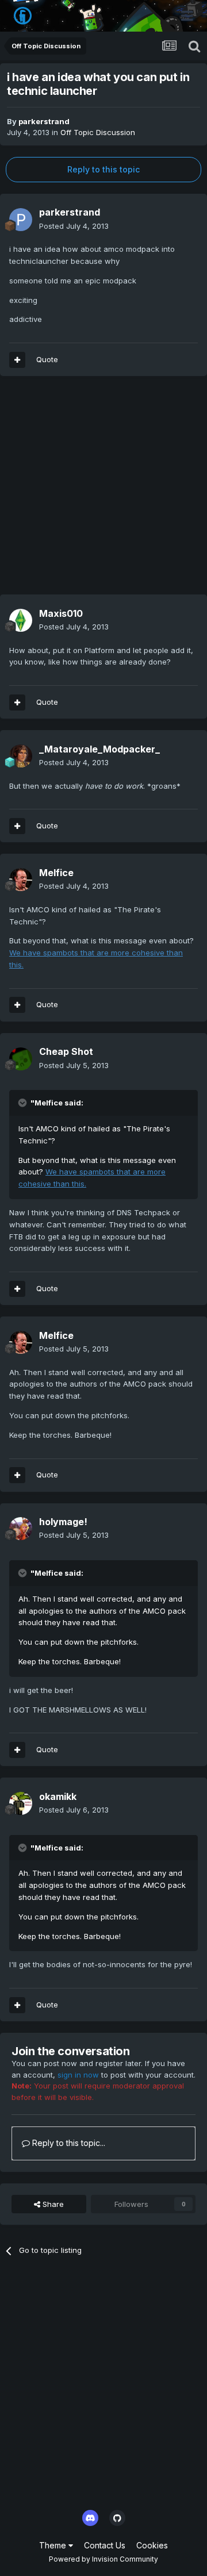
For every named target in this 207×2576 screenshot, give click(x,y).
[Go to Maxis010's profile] (21, 620)
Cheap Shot (66, 1051)
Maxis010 (61, 613)
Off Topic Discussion (98, 132)
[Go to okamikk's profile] (21, 1803)
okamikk (58, 1796)
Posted (74, 226)
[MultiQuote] (17, 360)
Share (52, 2204)
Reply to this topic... (68, 2143)
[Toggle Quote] (24, 1103)
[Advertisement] (103, 491)
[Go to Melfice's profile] (21, 880)
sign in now (78, 2075)
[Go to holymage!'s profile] (21, 1529)
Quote (47, 359)
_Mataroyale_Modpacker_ (99, 749)
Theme (54, 2545)
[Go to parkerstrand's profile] (21, 220)
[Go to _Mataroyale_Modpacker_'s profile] (21, 756)
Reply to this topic (103, 169)
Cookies (152, 2545)
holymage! (63, 1522)
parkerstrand (44, 121)
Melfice (56, 873)
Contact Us (105, 2545)
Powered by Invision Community (103, 2559)
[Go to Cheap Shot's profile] (21, 1059)
